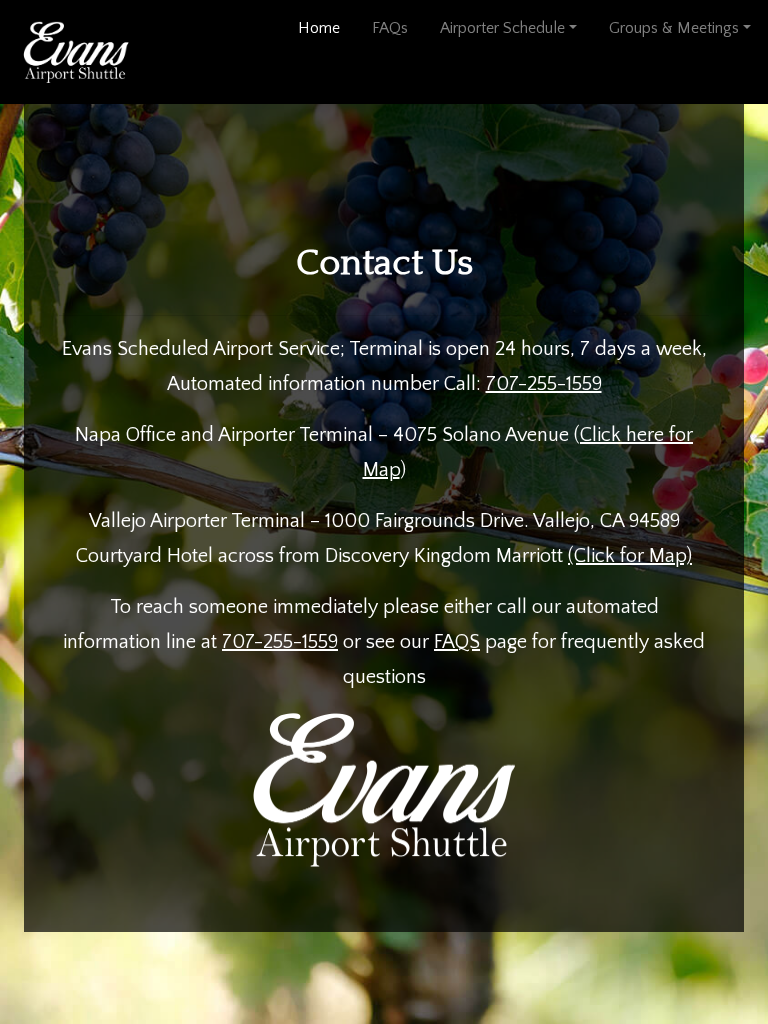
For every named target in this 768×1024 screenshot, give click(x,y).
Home (325, 27)
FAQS (457, 642)
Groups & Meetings (674, 28)
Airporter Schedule (502, 28)
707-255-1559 (544, 384)
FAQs (390, 28)
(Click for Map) (630, 556)
